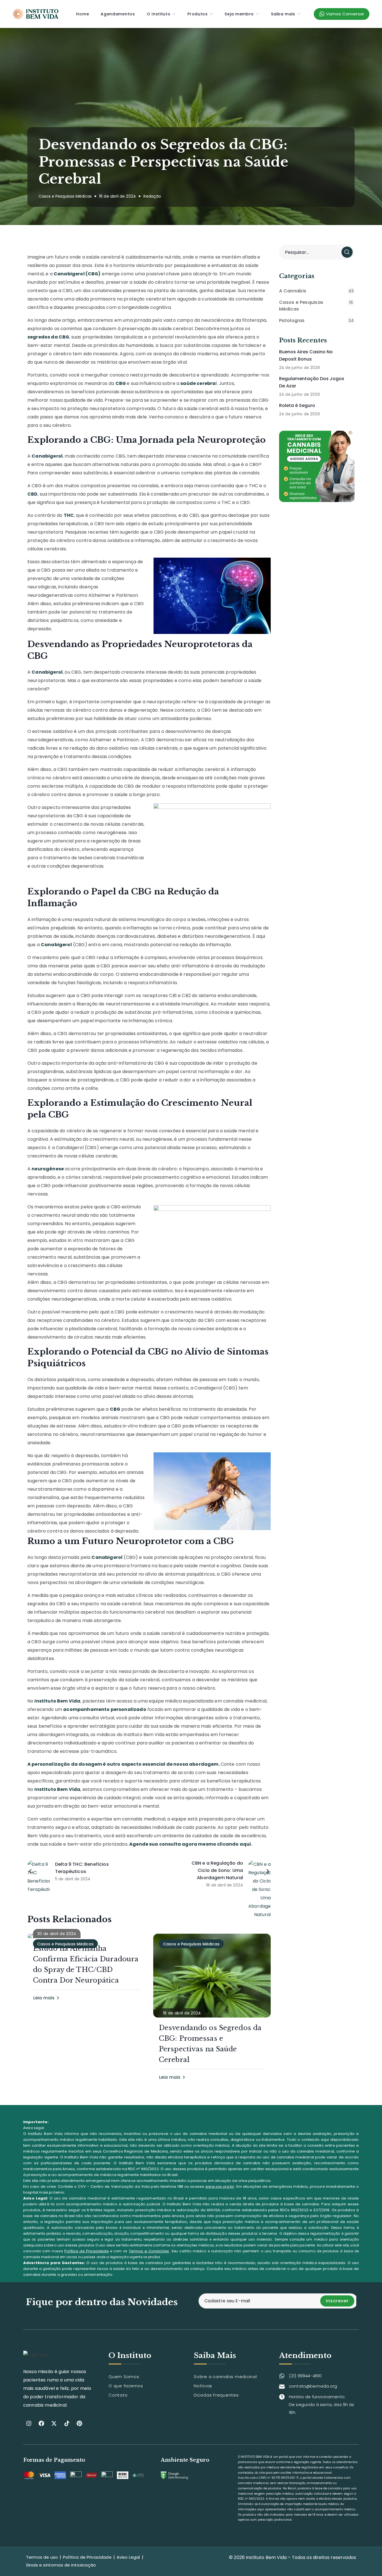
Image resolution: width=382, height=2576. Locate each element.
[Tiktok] (67, 2423)
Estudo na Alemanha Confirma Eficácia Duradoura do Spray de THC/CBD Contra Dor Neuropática (86, 1964)
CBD (32, 494)
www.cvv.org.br (220, 2186)
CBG (121, 383)
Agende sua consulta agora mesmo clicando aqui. (190, 1844)
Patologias (316, 320)
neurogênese (48, 1169)
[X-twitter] (54, 2423)
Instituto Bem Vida (57, 1701)
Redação (152, 196)
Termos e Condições (149, 2251)
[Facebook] (41, 2423)
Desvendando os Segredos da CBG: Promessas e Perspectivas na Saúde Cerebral (210, 2044)
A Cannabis (316, 291)
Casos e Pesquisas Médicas (65, 196)
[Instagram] (29, 2423)
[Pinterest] (79, 2423)
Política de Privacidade (87, 2251)
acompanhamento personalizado (105, 1709)
